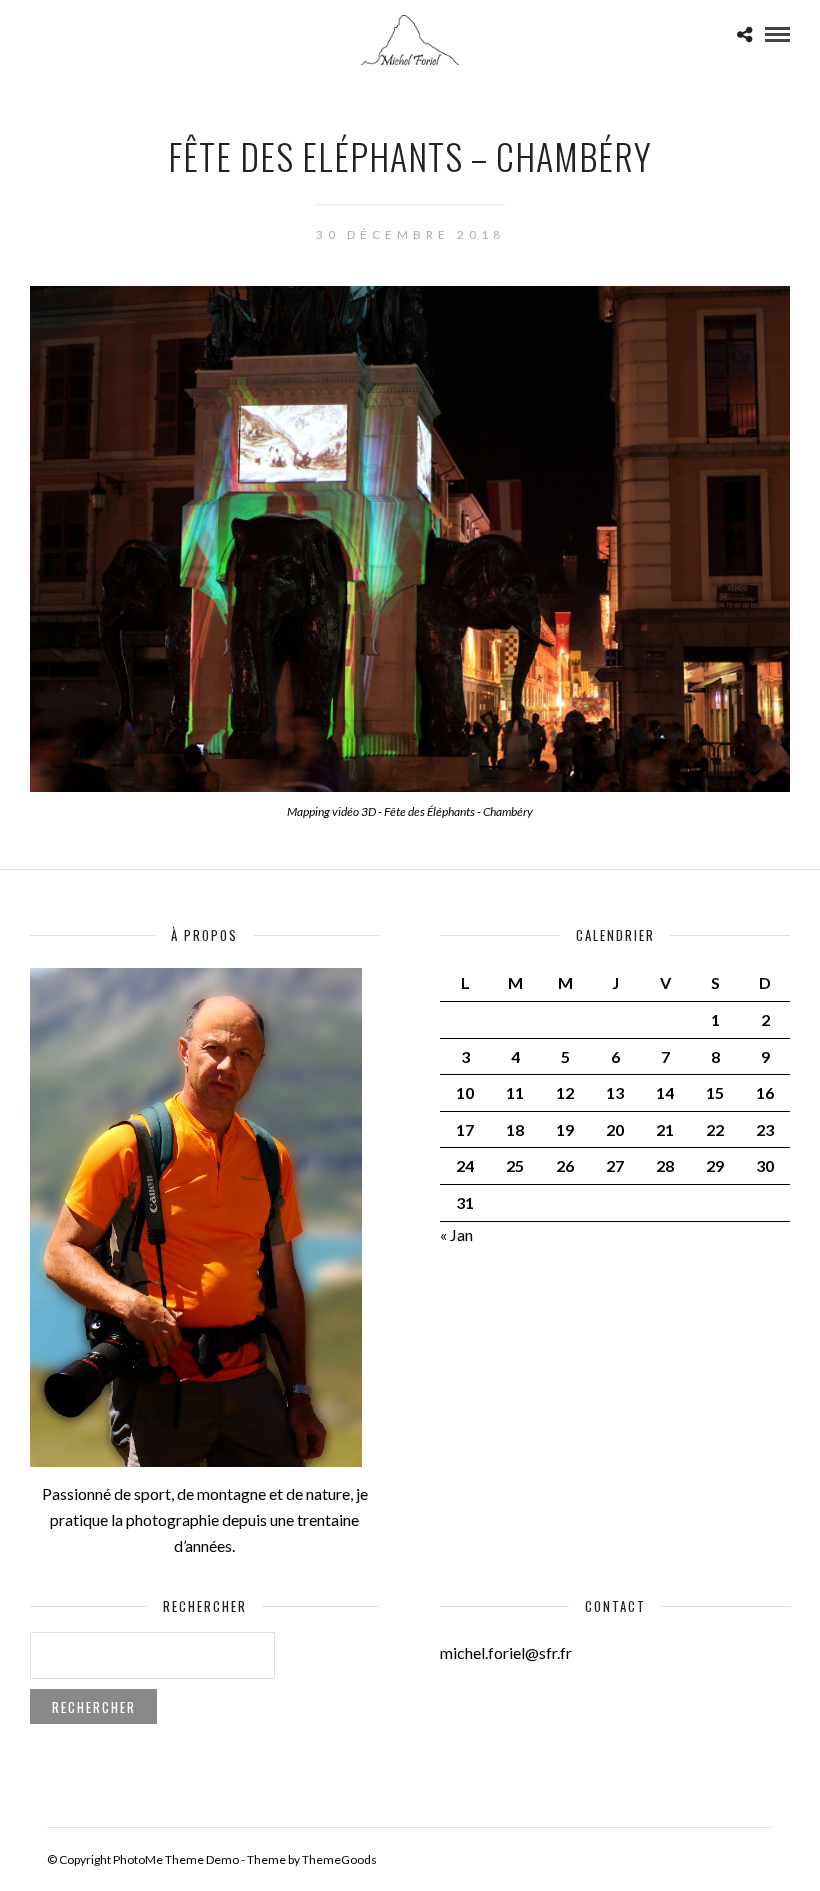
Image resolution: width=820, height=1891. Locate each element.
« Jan (456, 1234)
